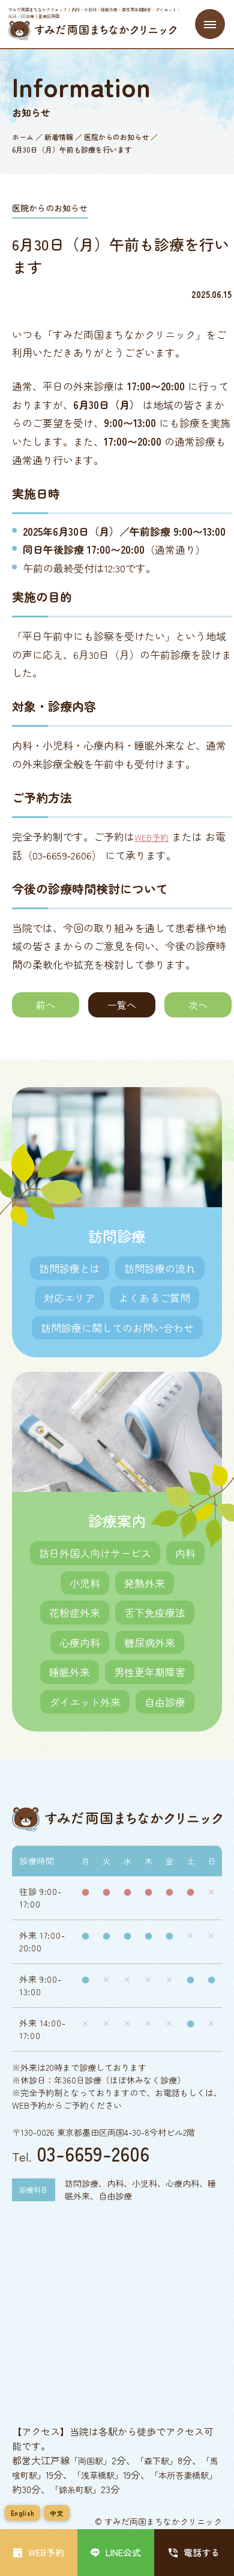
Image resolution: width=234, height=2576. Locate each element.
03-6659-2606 (93, 2153)
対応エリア (69, 1298)
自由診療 (165, 1702)
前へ (46, 1005)
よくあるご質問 (154, 1298)
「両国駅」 (91, 2461)
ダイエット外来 (85, 1702)
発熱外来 (145, 1583)
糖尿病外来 (150, 1642)
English (22, 2513)
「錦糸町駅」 (76, 2490)
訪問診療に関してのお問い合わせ (117, 1328)
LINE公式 (123, 2552)
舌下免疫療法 (155, 1612)
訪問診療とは (70, 1268)
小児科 (85, 1583)
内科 (185, 1553)
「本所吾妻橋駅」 (184, 2475)
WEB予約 (151, 837)
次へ (198, 1005)
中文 (57, 2513)
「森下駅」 (157, 2461)
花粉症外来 (75, 1612)
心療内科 (80, 1642)
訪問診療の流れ (160, 1268)
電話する (202, 2552)
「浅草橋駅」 (98, 2475)
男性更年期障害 (150, 1672)
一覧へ (122, 1005)
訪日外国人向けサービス (95, 1553)
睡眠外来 (70, 1672)
